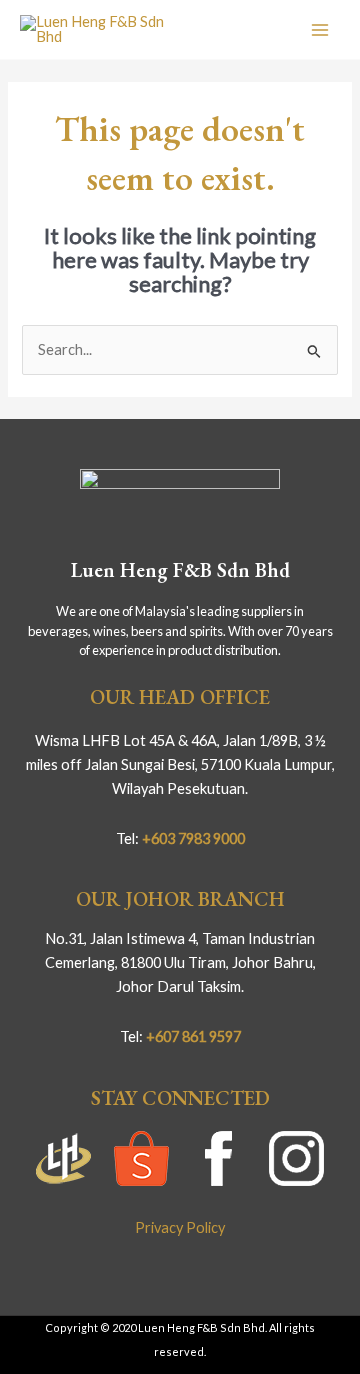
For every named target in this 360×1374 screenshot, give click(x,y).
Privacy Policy (180, 1227)
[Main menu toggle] (320, 29)
